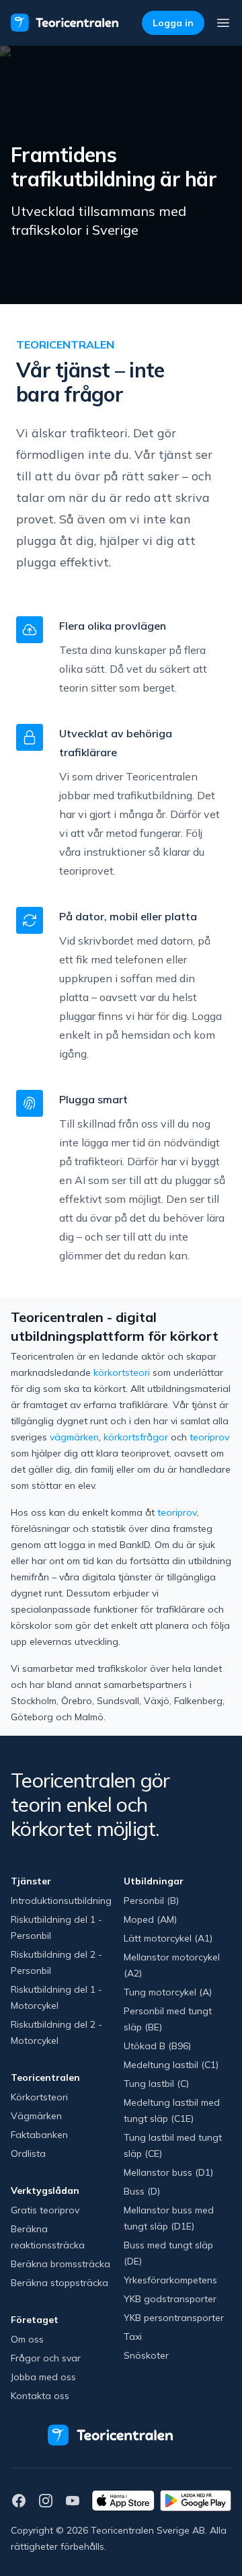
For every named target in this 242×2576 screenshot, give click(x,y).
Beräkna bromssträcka (61, 2264)
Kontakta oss (40, 2396)
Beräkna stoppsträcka (59, 2283)
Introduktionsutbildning (61, 1901)
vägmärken (74, 1437)
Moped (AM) (150, 1919)
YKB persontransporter (174, 2318)
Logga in (173, 23)
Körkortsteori (39, 2097)
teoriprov (209, 1437)
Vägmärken (36, 2116)
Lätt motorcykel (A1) (168, 1938)
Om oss (27, 2339)
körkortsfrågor (136, 1437)
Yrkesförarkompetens (170, 2280)
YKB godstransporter (170, 2299)
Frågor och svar (46, 2358)
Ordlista (28, 2154)
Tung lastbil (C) (156, 2084)
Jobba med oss (43, 2377)
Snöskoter (146, 2355)
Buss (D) (142, 2191)
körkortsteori (122, 1372)
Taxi (133, 2336)
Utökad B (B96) (157, 2046)
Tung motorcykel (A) (168, 1992)
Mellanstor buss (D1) (168, 2172)
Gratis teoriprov (45, 2210)
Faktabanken (39, 2135)
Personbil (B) (151, 1901)
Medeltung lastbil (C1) (171, 2065)
